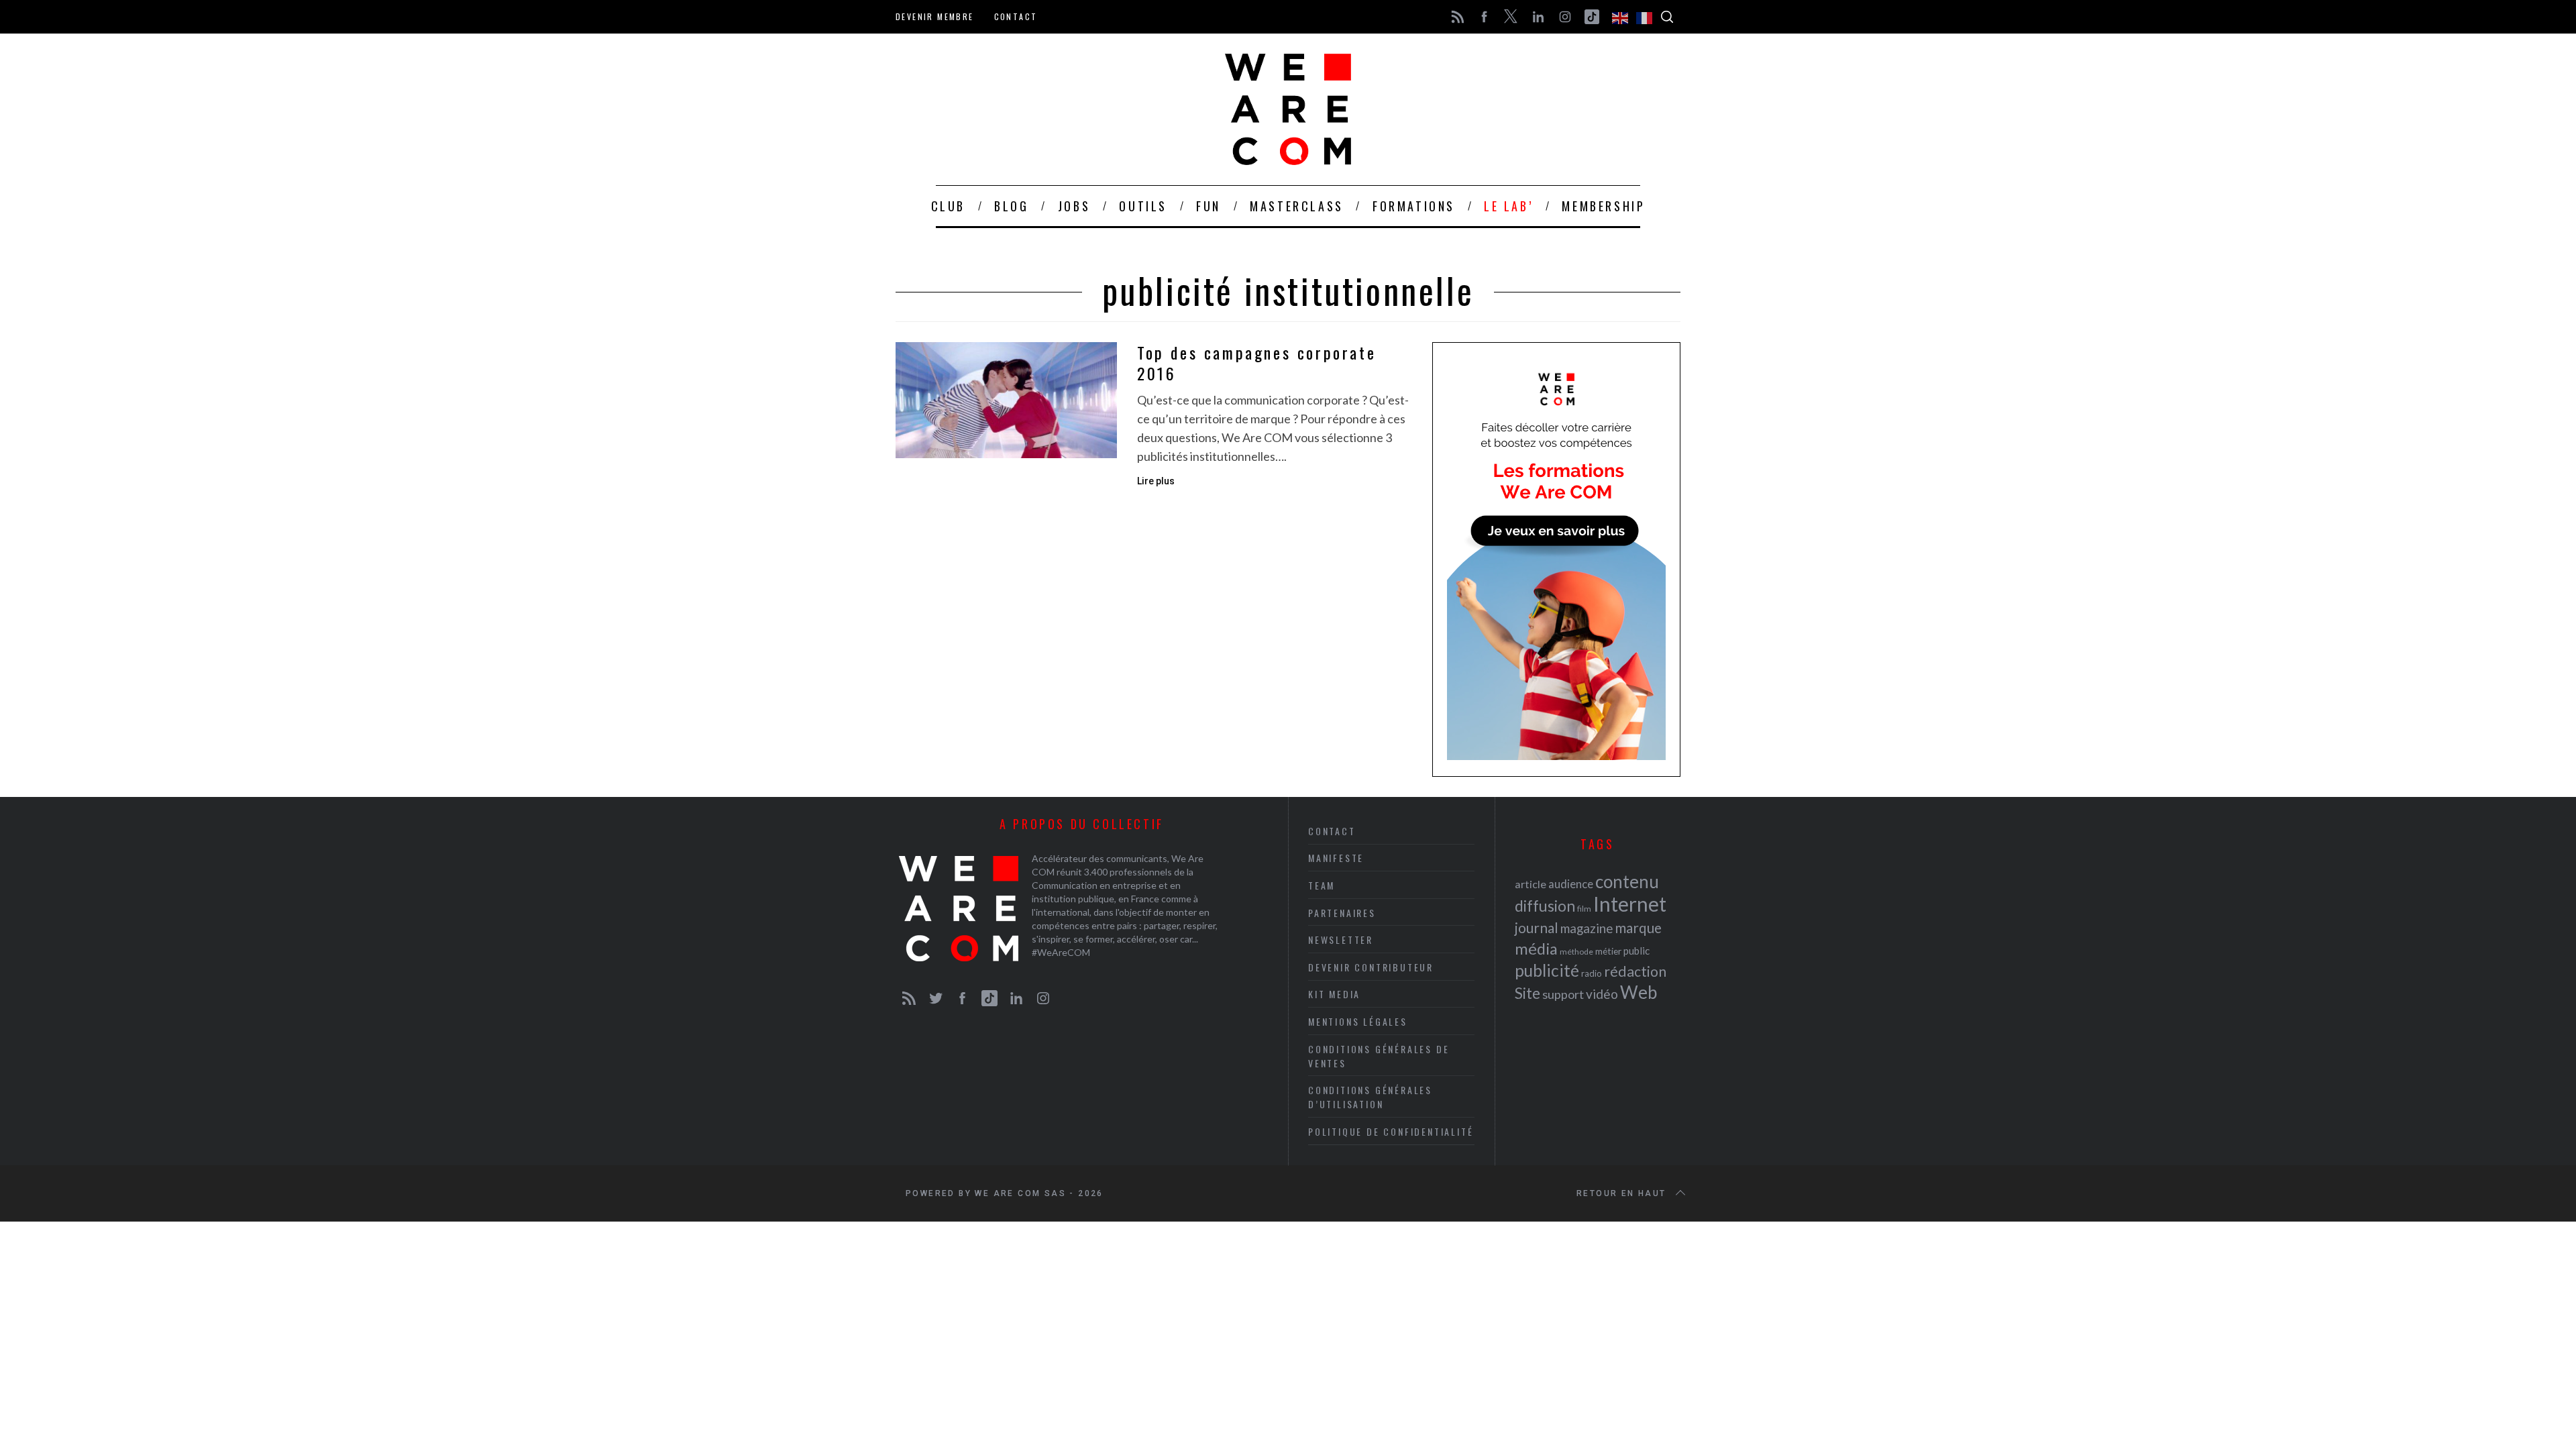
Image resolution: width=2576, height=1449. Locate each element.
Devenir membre (935, 16)
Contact (1016, 16)
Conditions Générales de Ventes (1379, 1056)
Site (1527, 993)
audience (1571, 884)
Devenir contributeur (1371, 967)
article (1531, 884)
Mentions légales (1358, 1021)
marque (1638, 927)
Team (1322, 885)
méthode (1576, 952)
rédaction (1635, 971)
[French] (1645, 17)
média (1536, 949)
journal (1537, 927)
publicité (1547, 970)
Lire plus (1156, 481)
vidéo (1602, 994)
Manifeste (1336, 858)
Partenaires (1342, 913)
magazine (1587, 928)
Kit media (1334, 994)
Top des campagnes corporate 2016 (1256, 363)
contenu (1627, 881)
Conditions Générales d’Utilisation (1370, 1097)
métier (1608, 951)
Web (1639, 992)
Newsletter (1341, 940)
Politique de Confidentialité (1391, 1131)
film (1584, 909)
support (1563, 994)
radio (1592, 973)
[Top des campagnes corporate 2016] (1006, 400)
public (1636, 951)
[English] (1621, 17)
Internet (1630, 904)
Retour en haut (1621, 1193)
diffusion (1545, 906)
